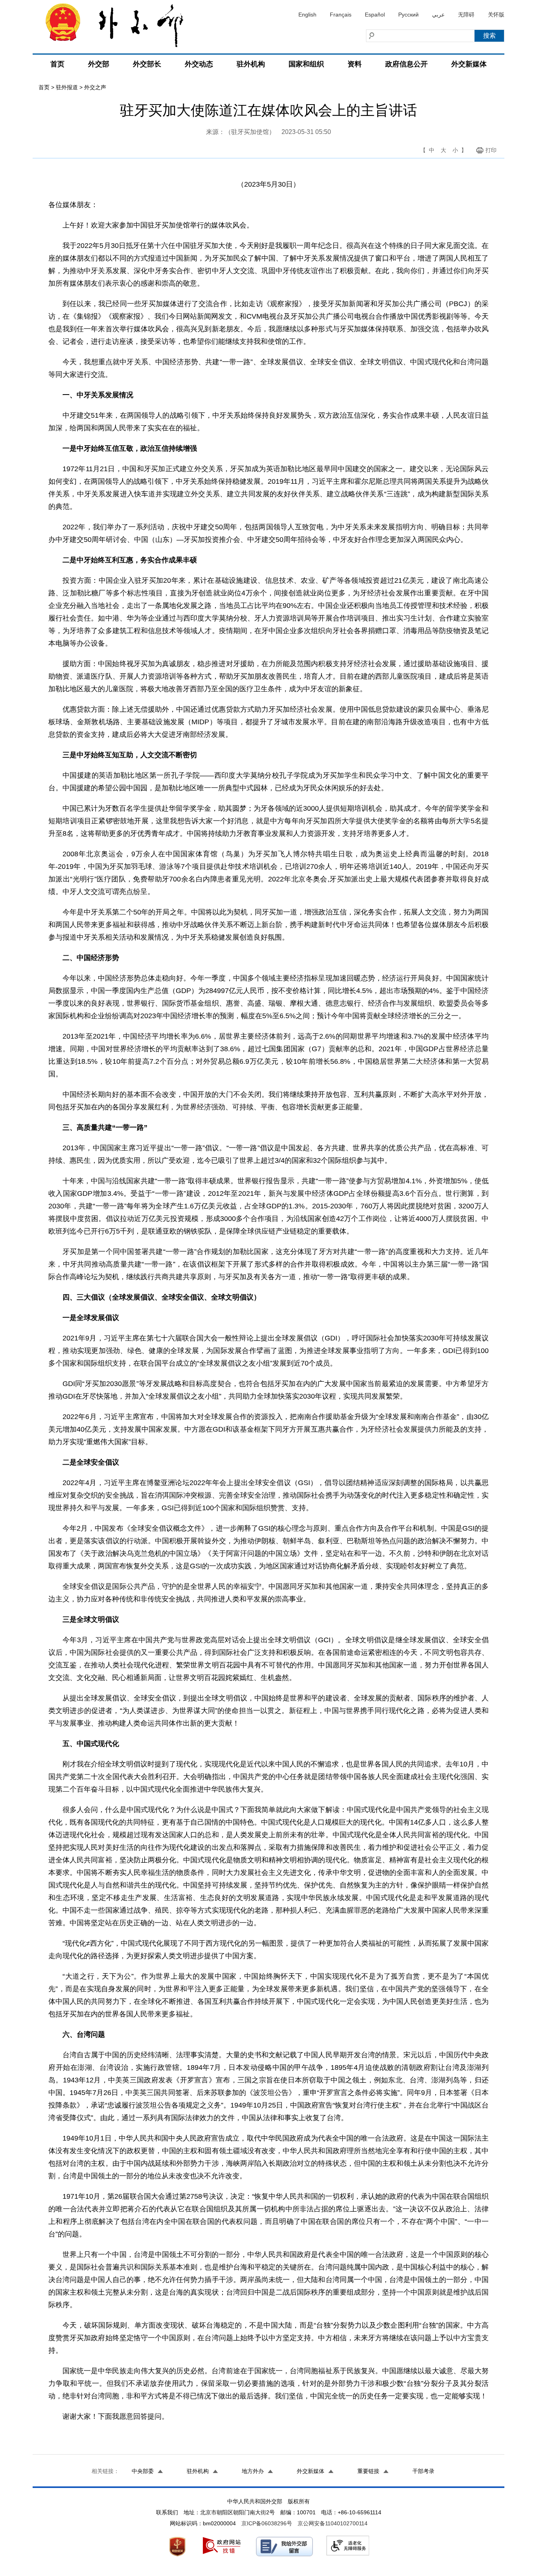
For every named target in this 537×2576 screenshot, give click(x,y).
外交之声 (95, 87)
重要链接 (368, 2471)
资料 (355, 64)
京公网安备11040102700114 (333, 2523)
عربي (438, 15)
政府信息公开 (406, 64)
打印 (491, 150)
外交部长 (147, 64)
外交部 (99, 64)
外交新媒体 (469, 64)
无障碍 (466, 15)
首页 (57, 64)
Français (341, 15)
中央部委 (143, 2471)
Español (375, 15)
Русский (408, 15)
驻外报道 (67, 87)
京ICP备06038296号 (267, 2523)
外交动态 (199, 64)
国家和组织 (306, 64)
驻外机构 (251, 64)
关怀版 (496, 15)
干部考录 (423, 2471)
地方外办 (253, 2471)
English (307, 15)
